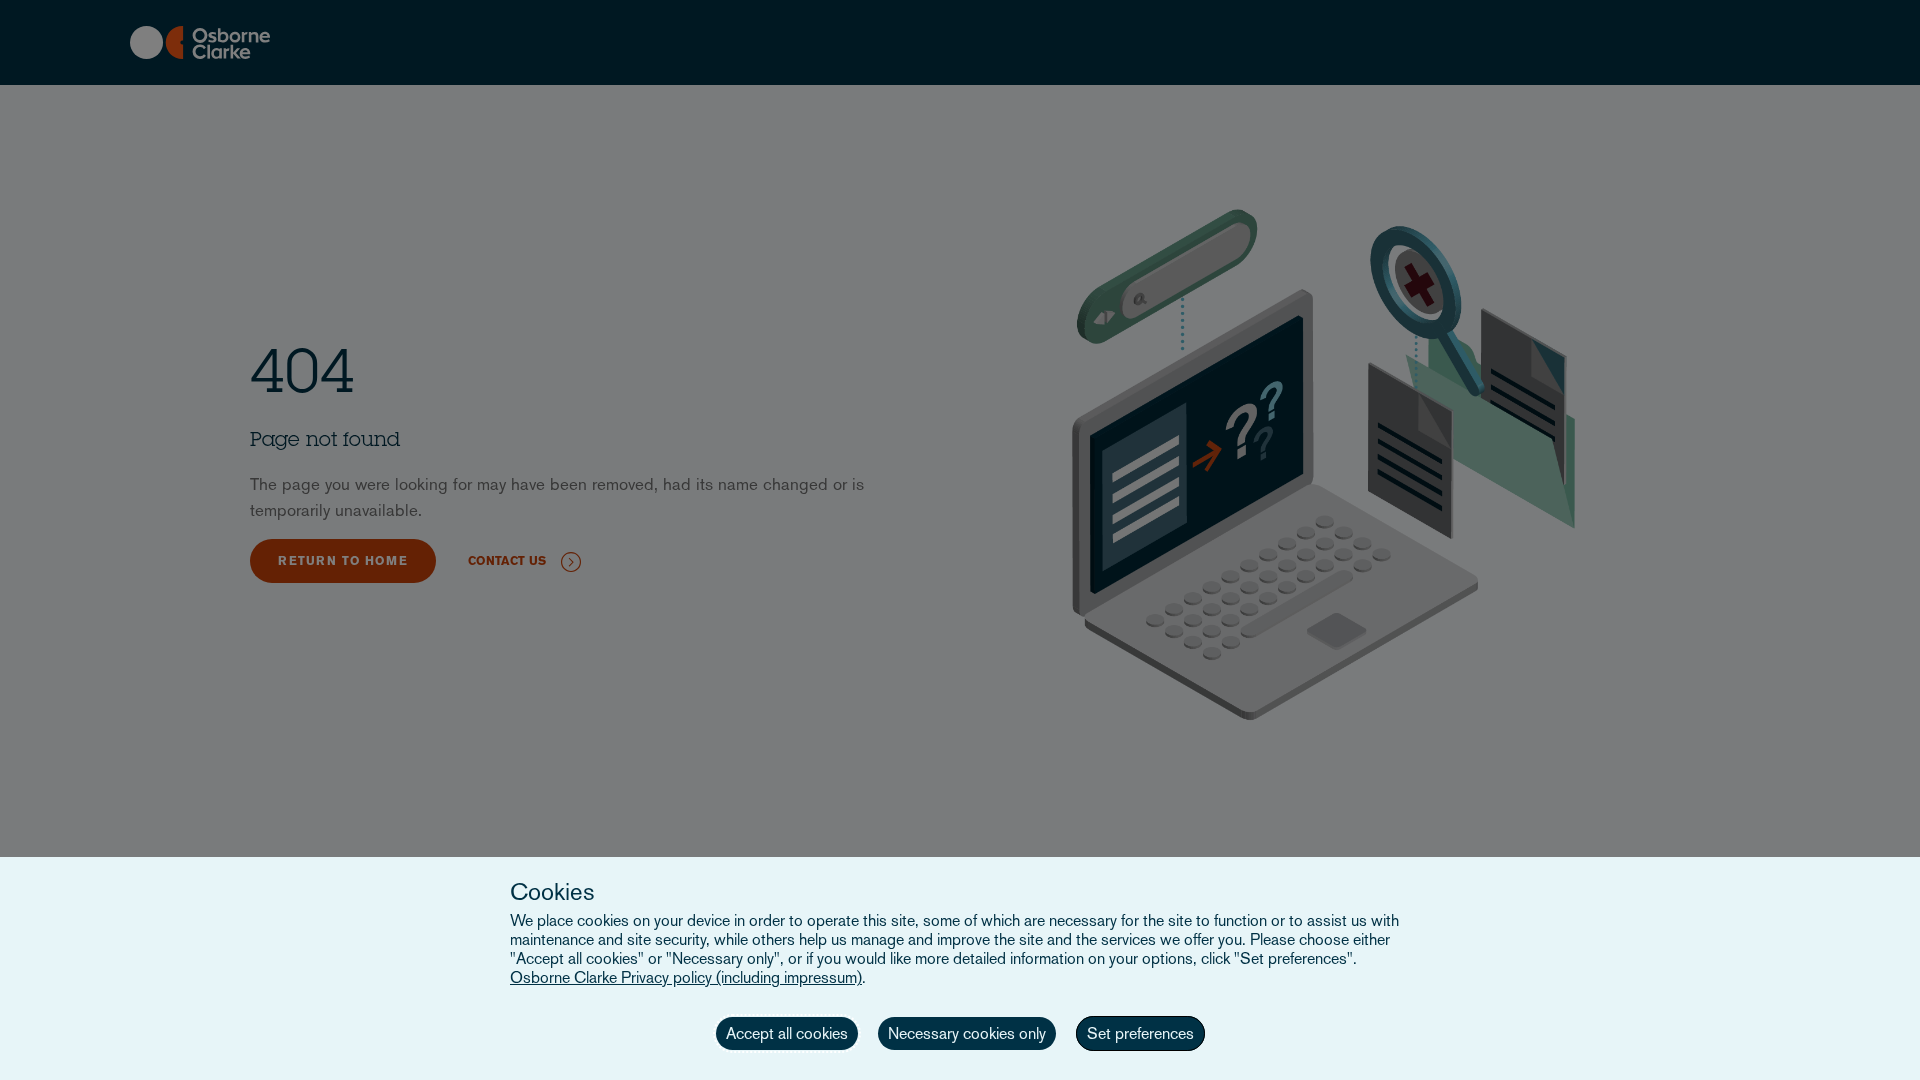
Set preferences (1140, 1033)
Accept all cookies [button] (787, 1033)
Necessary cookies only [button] (967, 1033)
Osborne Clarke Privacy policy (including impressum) (686, 977)
